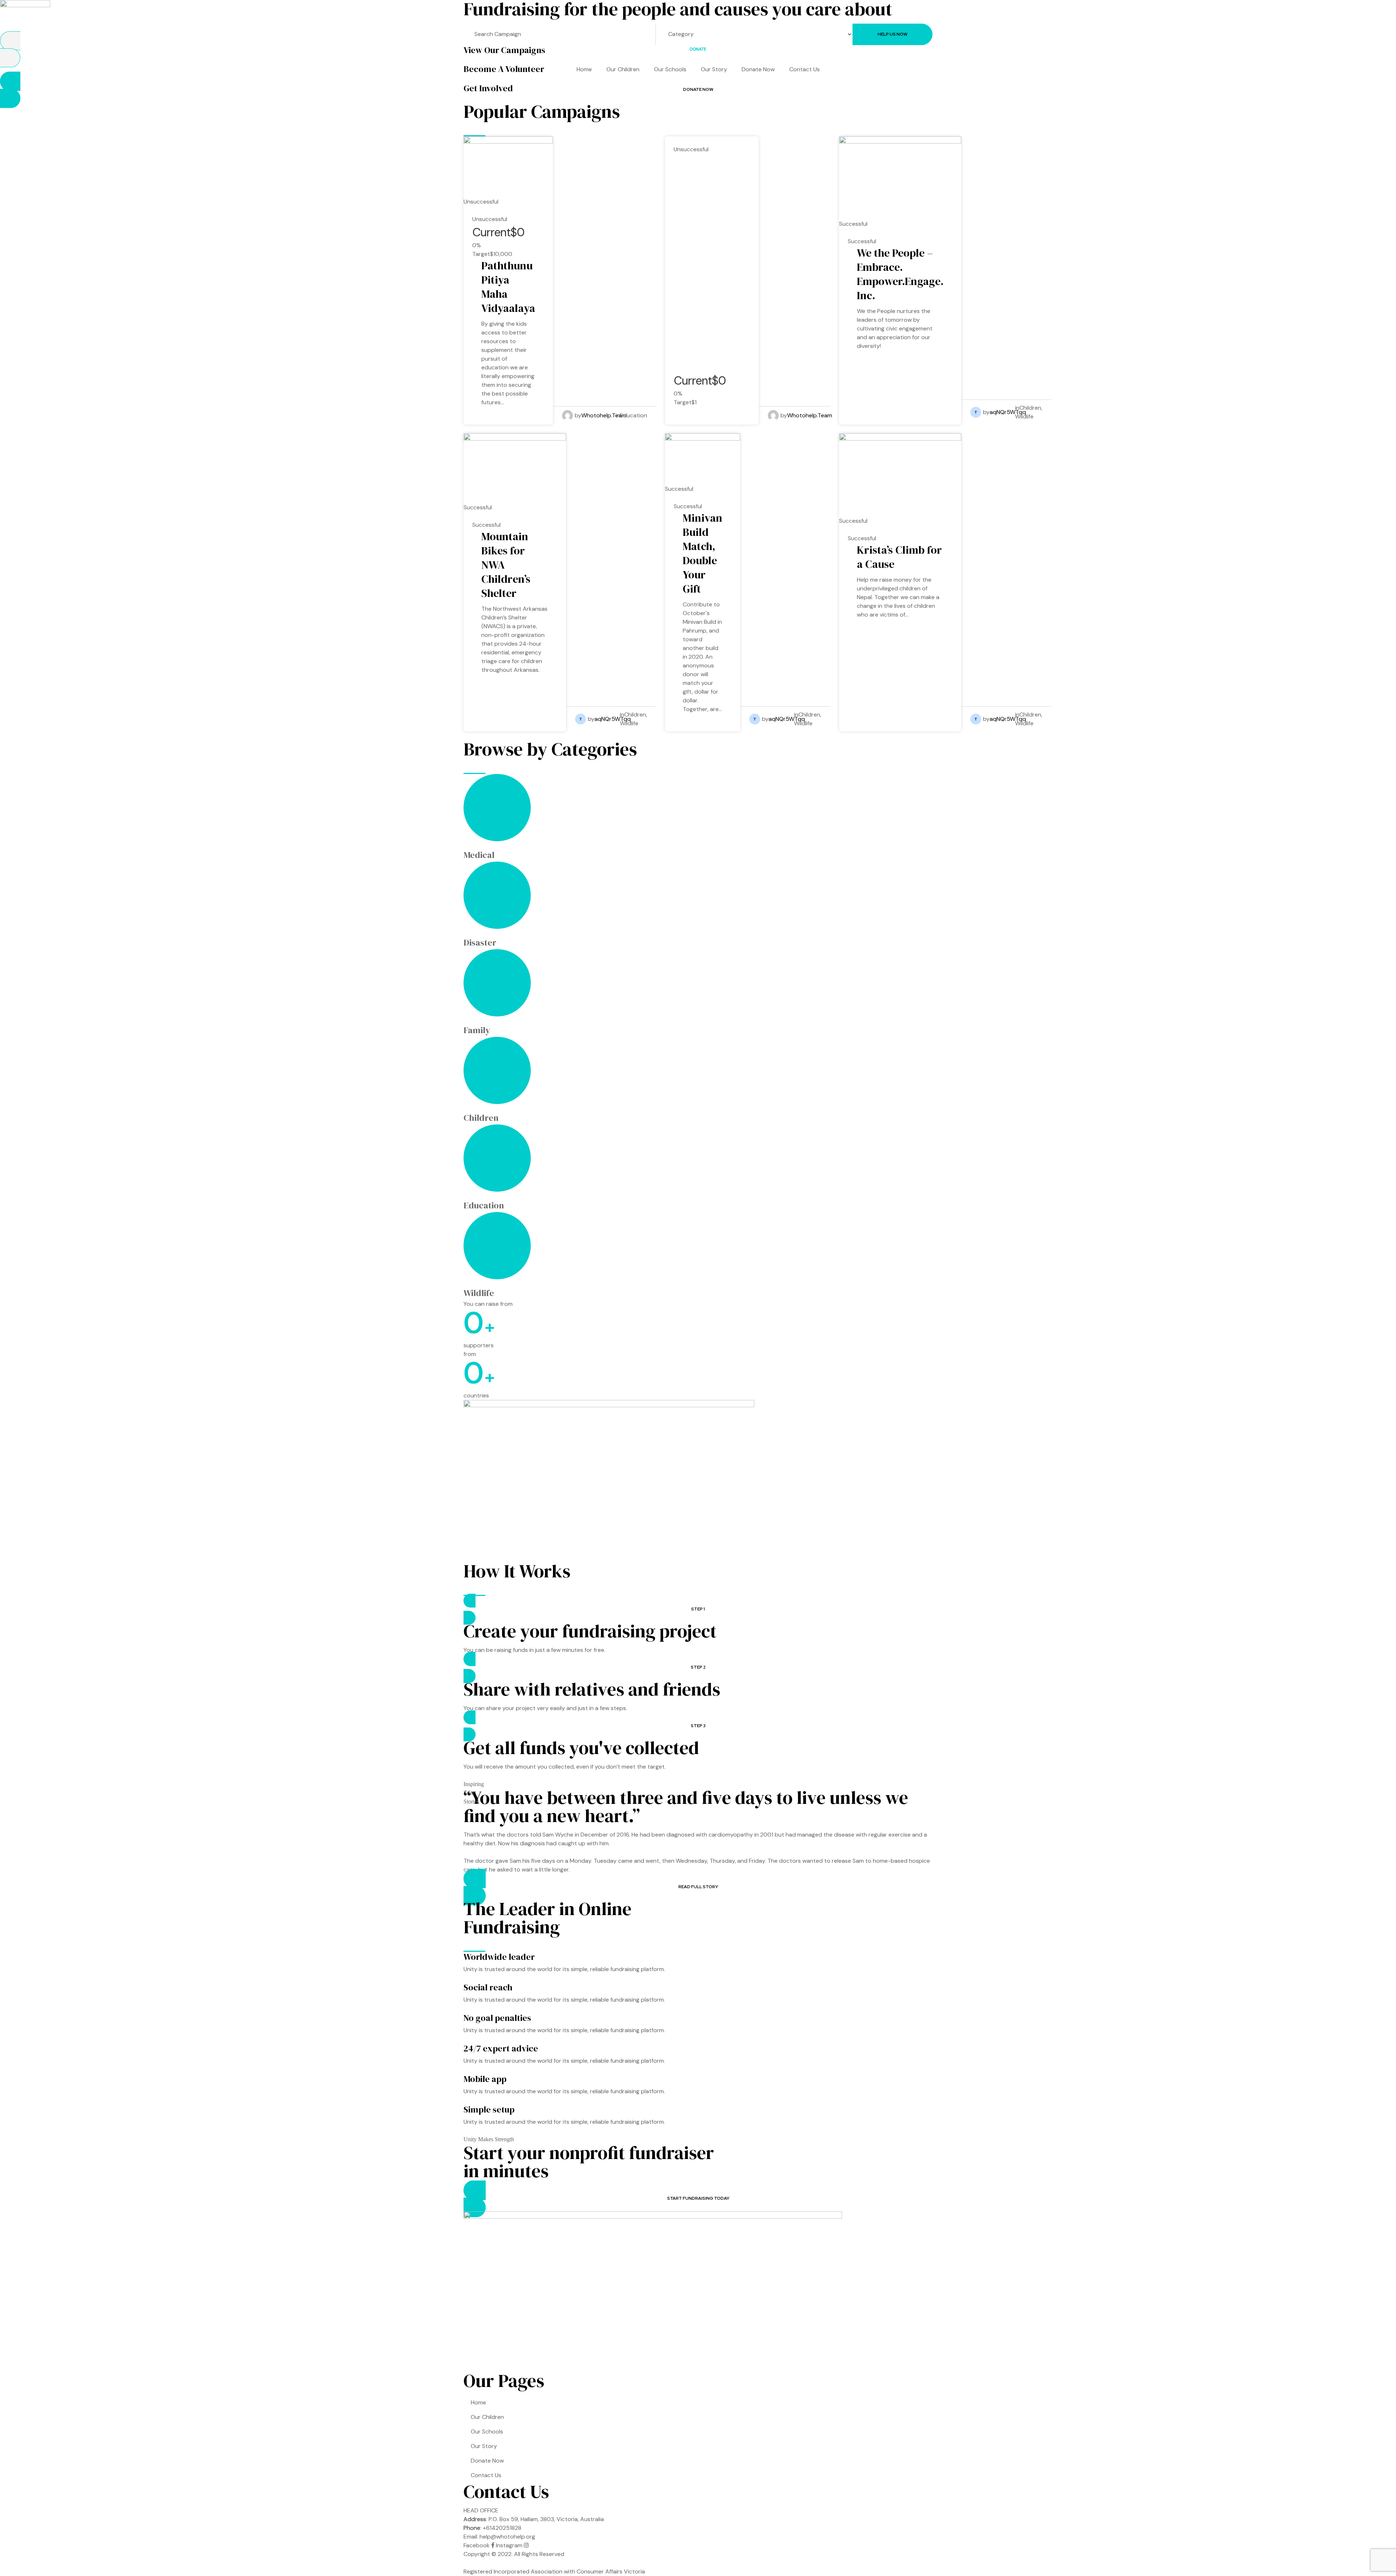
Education (633, 415)
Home (584, 69)
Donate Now (758, 69)
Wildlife (1024, 416)
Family (477, 1030)
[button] (698, 49)
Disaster (480, 942)
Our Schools (670, 69)
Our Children (623, 69)
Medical (479, 855)
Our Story (714, 69)
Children (1030, 408)
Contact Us (805, 69)
